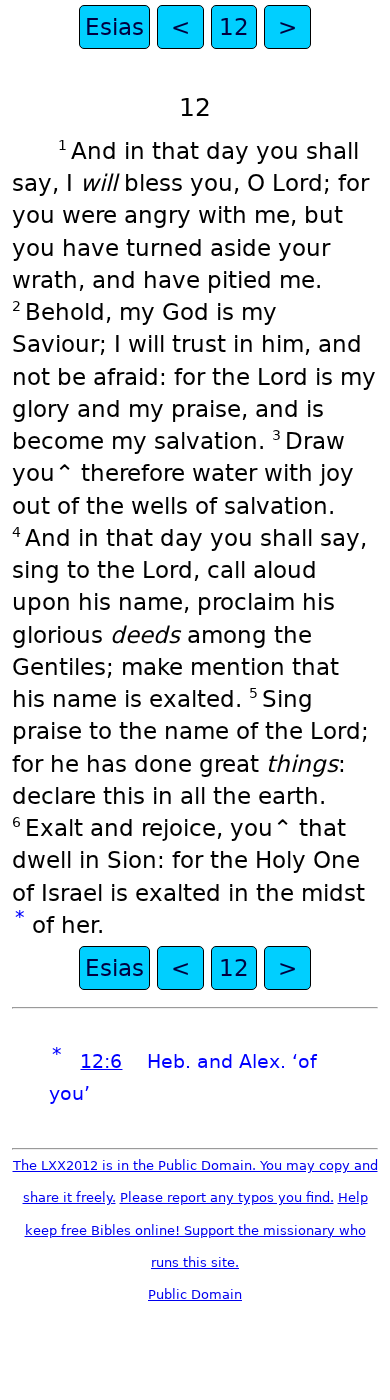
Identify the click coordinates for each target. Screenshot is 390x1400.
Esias (114, 27)
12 (234, 27)
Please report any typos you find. (227, 1197)
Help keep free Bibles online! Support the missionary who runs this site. (196, 1230)
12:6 (101, 1061)
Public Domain (195, 1294)
